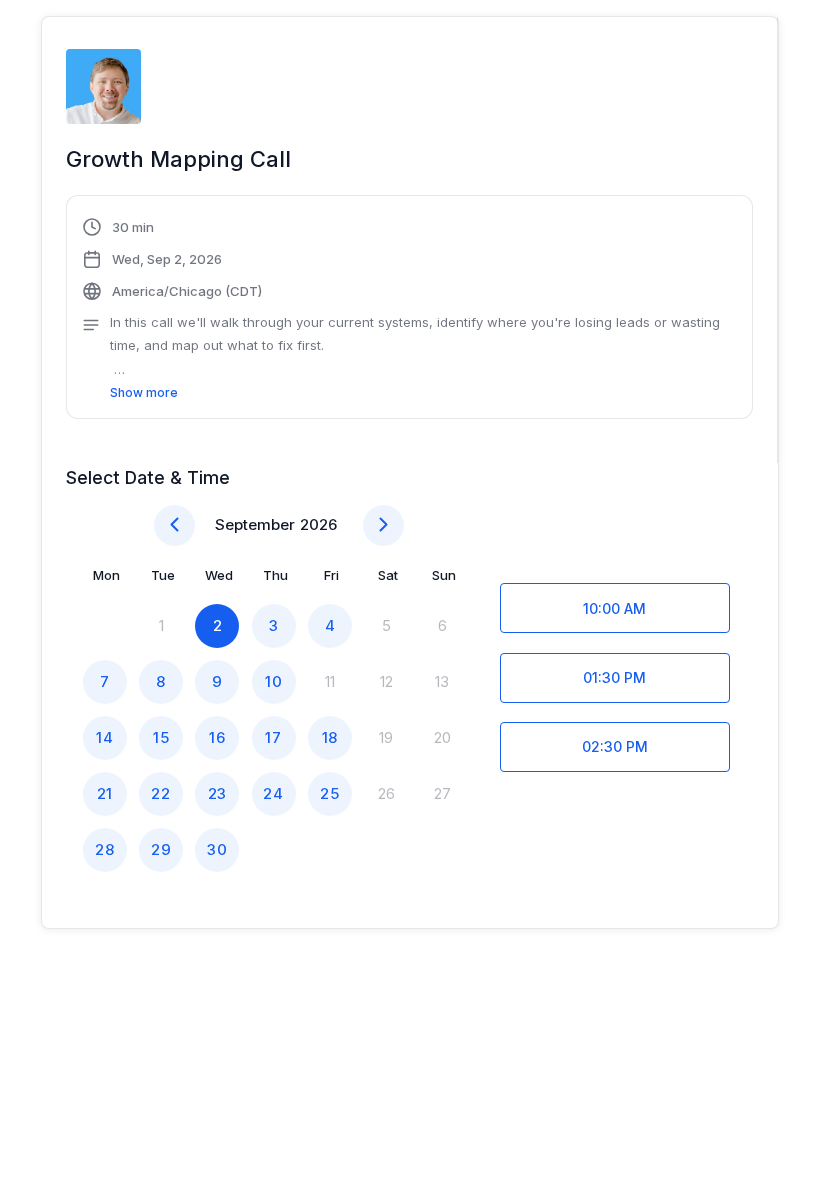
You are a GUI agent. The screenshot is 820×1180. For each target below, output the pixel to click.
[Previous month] (174, 525)
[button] (409, 310)
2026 (318, 524)
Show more (144, 392)
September (255, 524)
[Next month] (383, 525)
